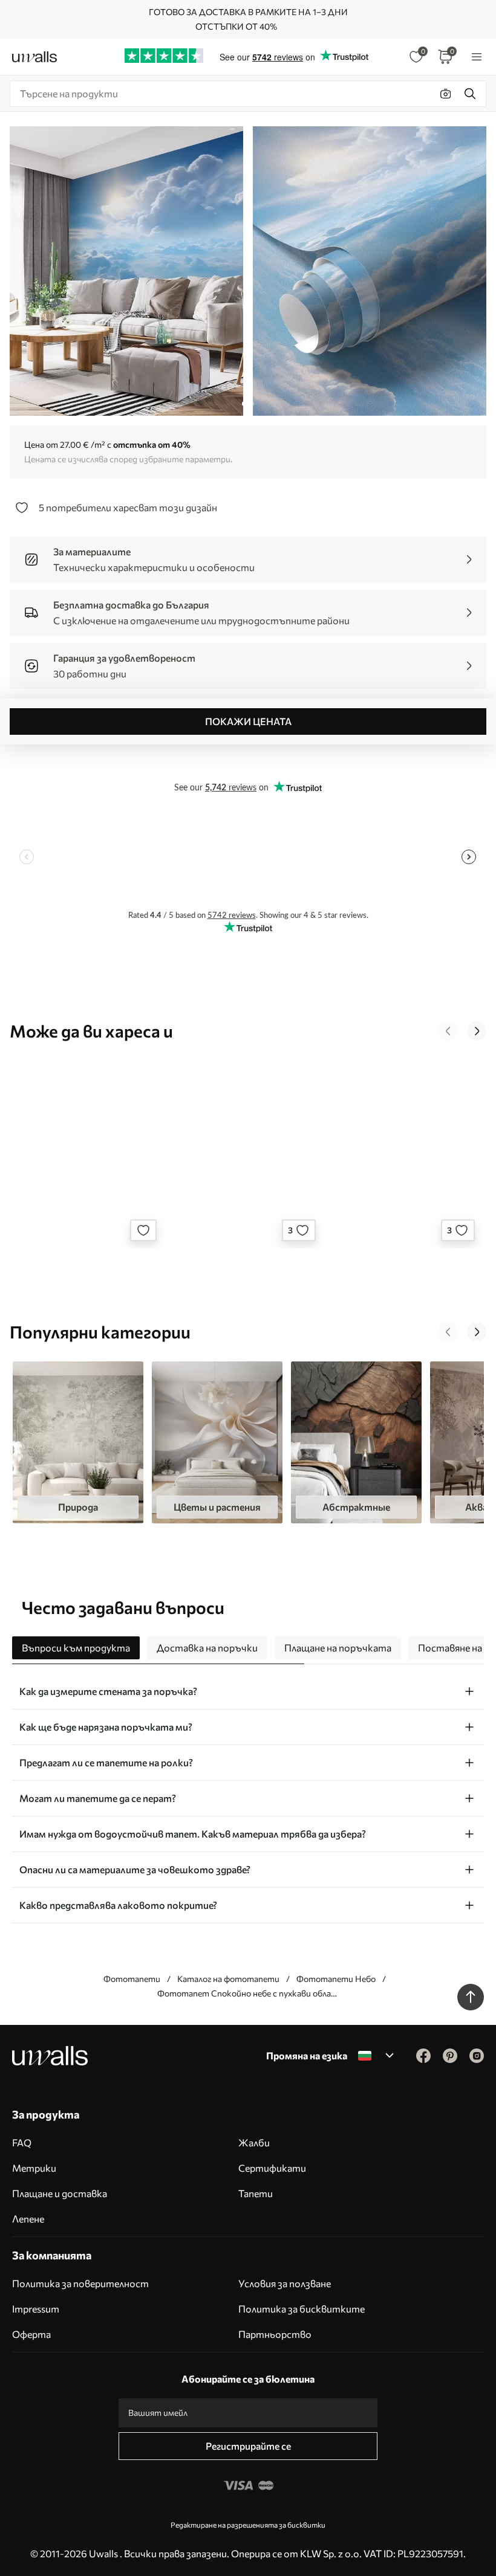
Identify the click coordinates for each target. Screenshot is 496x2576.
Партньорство (275, 2334)
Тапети (256, 2193)
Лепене (28, 2219)
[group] (78, 1442)
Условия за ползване (285, 2283)
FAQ (22, 2142)
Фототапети (132, 1979)
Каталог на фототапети (228, 1979)
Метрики (34, 2168)
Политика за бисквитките (302, 2309)
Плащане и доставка (60, 2193)
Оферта (31, 2334)
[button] (448, 1031)
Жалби (254, 2142)
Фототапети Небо (336, 1979)
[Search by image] (446, 94)
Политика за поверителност (80, 2283)
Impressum (36, 2309)
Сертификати (272, 2168)
